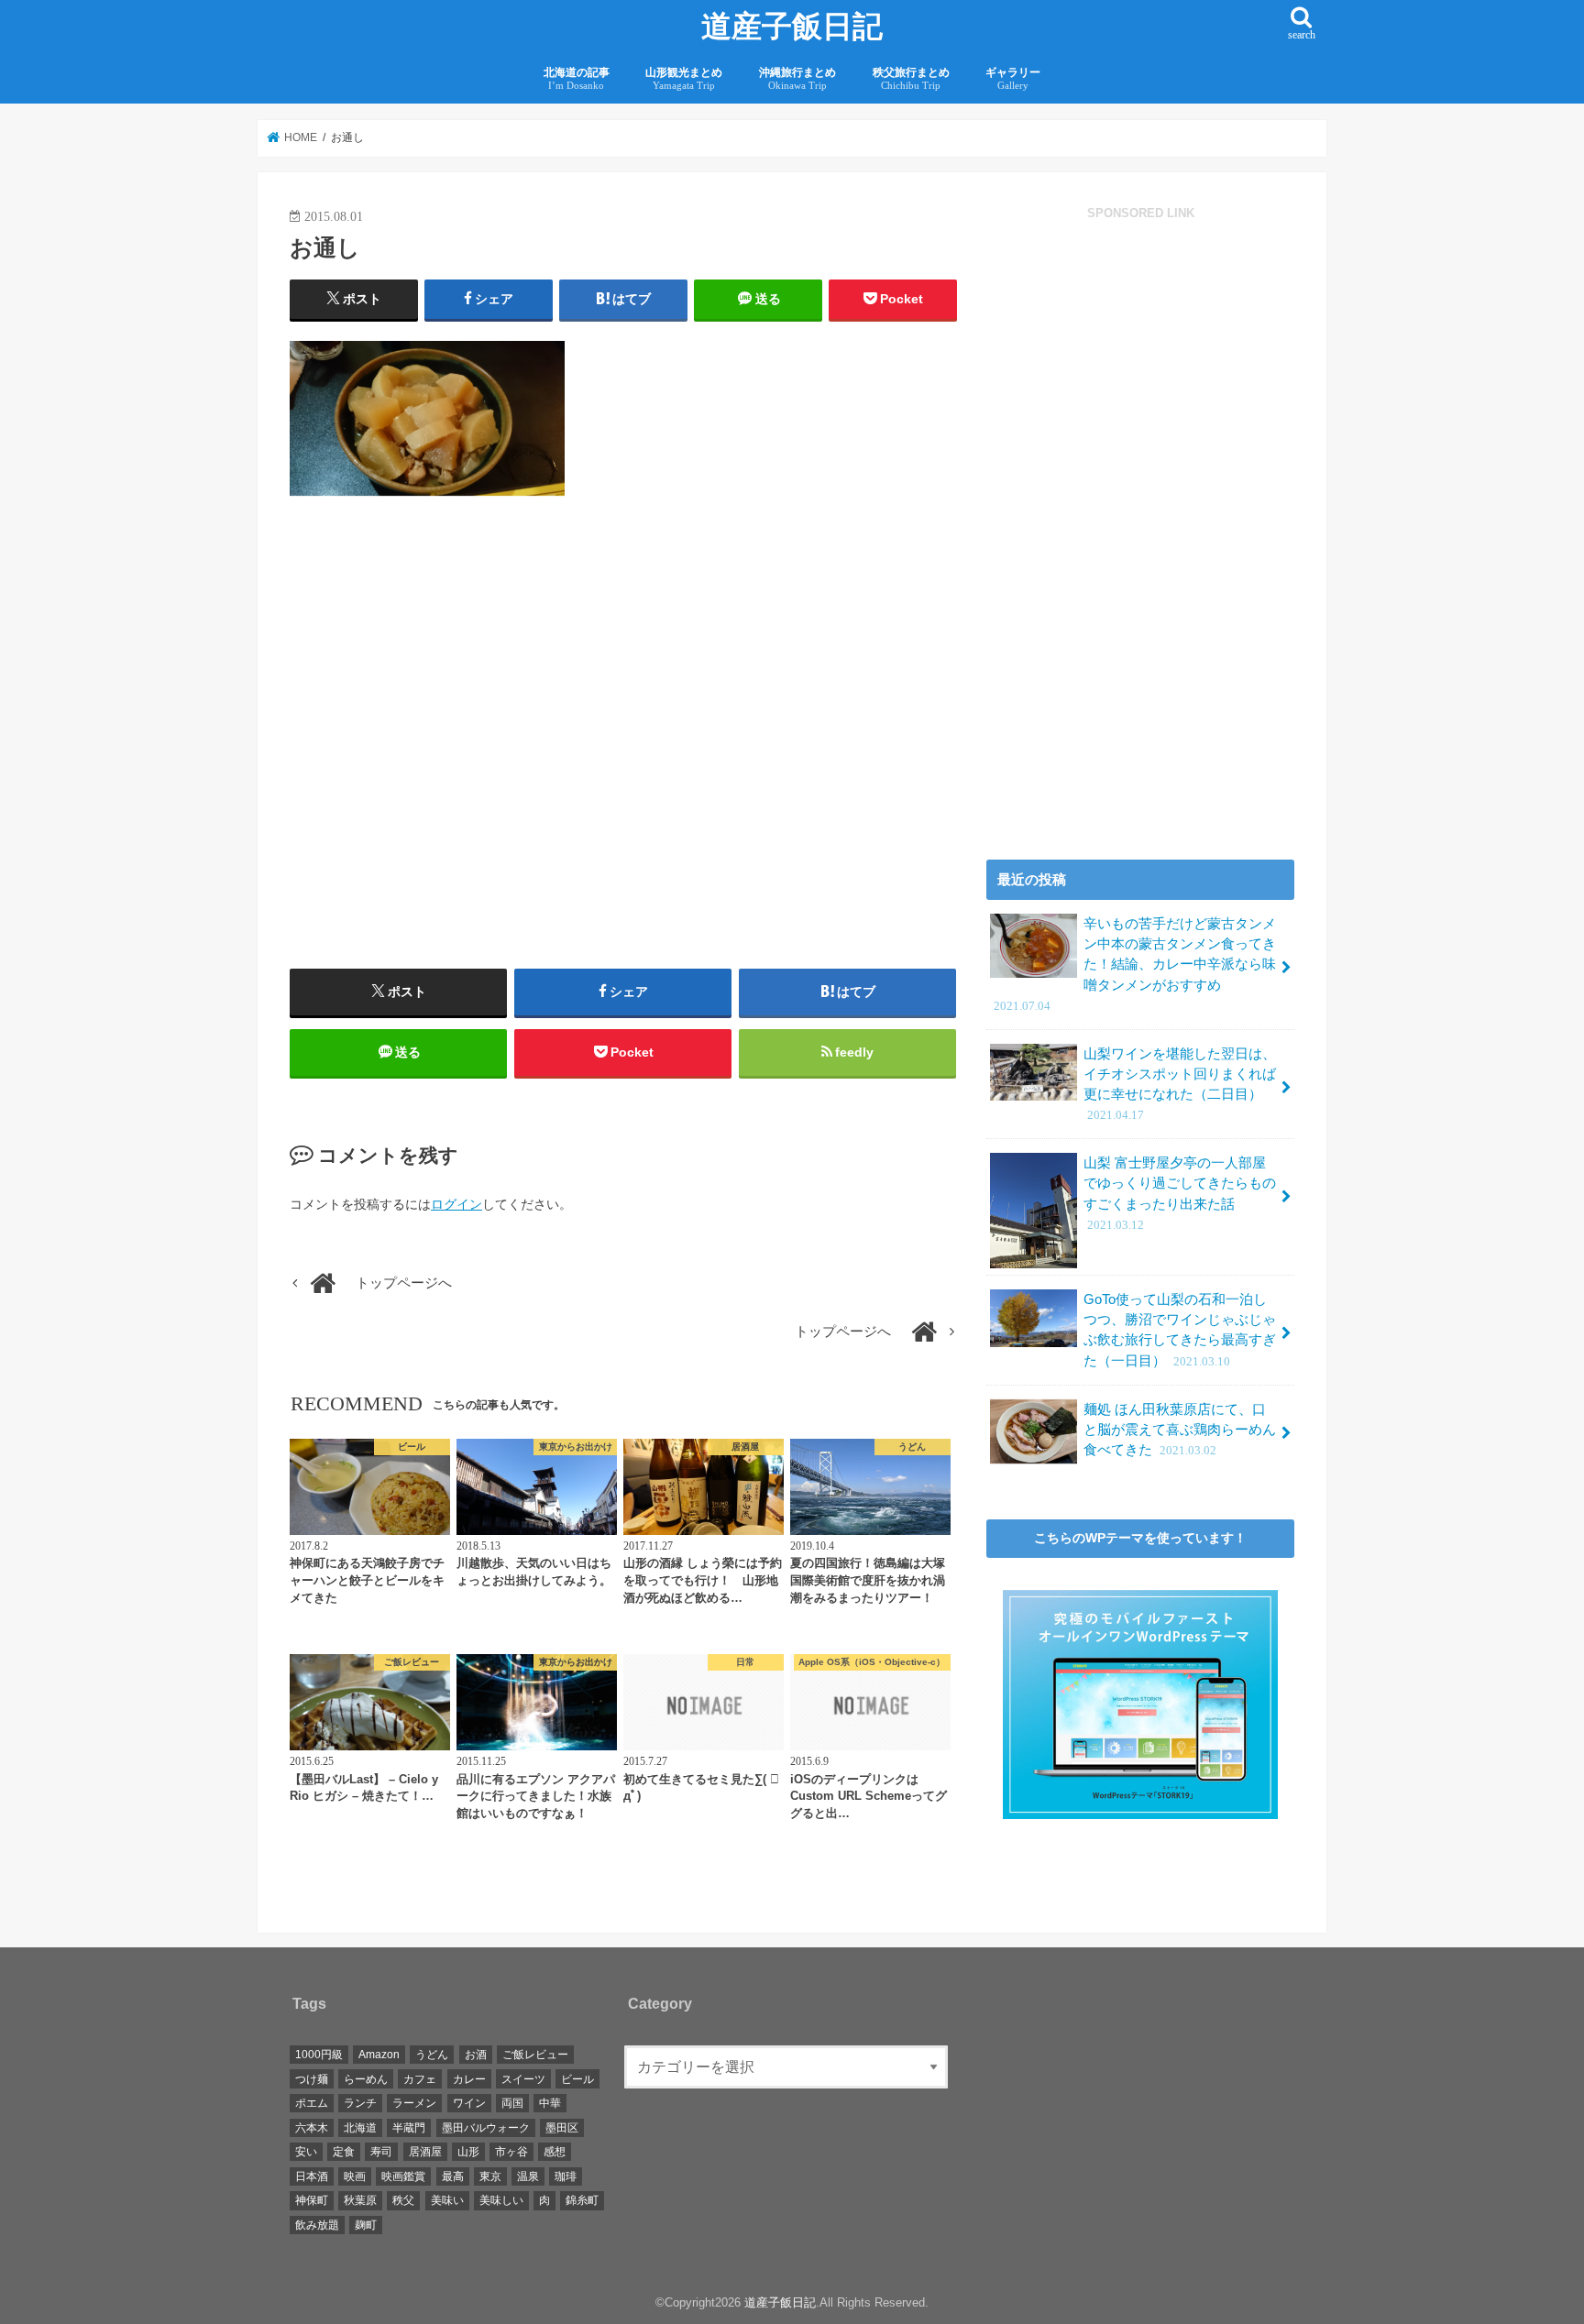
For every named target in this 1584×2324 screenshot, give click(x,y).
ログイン (456, 1204)
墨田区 (562, 2128)
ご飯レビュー (535, 2055)
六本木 (312, 2128)
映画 (355, 2176)
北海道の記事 (577, 78)
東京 (490, 2176)
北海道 (360, 2128)
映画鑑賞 (403, 2176)
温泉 (528, 2176)
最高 (453, 2176)
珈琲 (566, 2176)
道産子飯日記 (792, 27)
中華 (550, 2103)
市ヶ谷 (511, 2152)
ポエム (312, 2103)
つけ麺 (312, 2079)
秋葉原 (360, 2200)
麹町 (366, 2225)
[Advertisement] (452, 762)
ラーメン (414, 2103)
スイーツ (523, 2079)
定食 (344, 2152)
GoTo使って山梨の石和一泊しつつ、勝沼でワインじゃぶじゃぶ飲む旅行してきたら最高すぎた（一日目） (1180, 1330)
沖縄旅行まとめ (797, 78)
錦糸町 (582, 2200)
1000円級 (319, 2055)
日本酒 (312, 2176)
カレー (469, 2079)
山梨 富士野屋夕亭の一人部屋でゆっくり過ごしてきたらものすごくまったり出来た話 (1180, 1194)
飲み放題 (317, 2225)
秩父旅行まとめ (911, 78)
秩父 (403, 2200)
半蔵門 (409, 2128)
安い (306, 2152)
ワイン (469, 2103)
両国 (512, 2103)
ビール (577, 2079)
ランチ (360, 2103)
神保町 (312, 2200)
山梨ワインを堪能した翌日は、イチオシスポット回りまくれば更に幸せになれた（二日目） (1180, 1085)
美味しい (501, 2200)
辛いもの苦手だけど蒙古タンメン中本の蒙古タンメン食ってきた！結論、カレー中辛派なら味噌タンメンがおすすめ (1135, 965)
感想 (555, 2152)
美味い (447, 2200)
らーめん (366, 2079)
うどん (432, 2055)
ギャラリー (1013, 78)
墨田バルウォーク (486, 2128)
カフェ (420, 2079)
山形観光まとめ (684, 78)
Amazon (379, 2055)
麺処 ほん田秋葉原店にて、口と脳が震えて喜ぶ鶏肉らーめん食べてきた (1180, 1430)
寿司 (381, 2152)
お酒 (476, 2055)
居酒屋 (425, 2152)
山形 (468, 2152)
